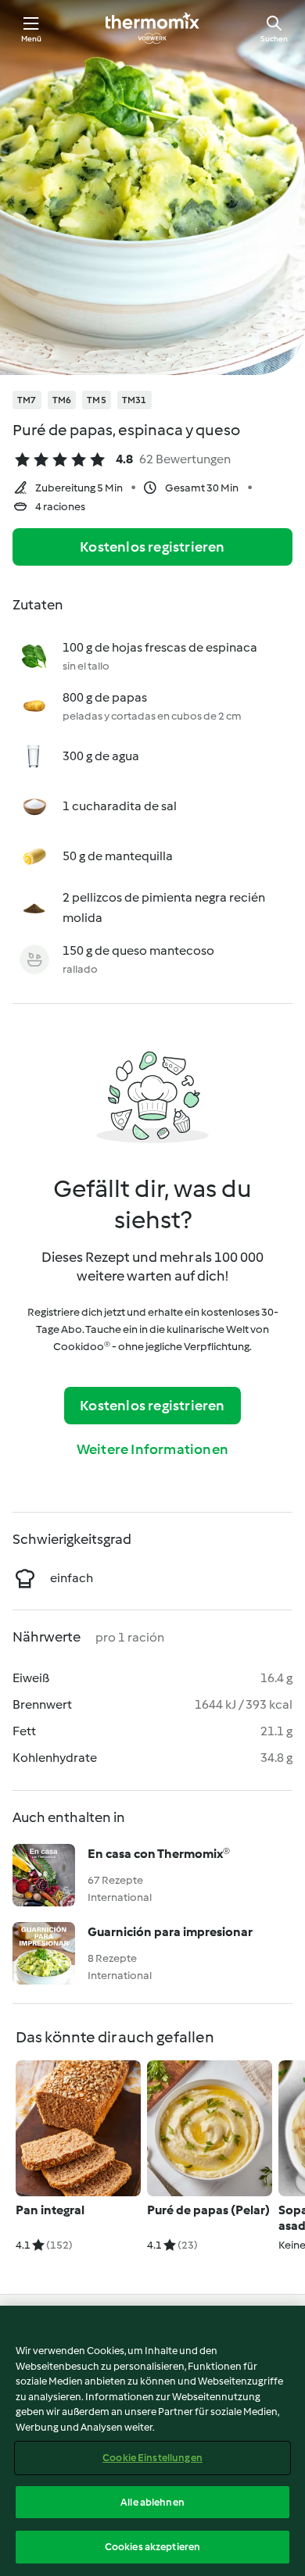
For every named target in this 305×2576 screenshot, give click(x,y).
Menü (32, 39)
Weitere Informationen (152, 1449)
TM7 (27, 400)
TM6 (62, 400)
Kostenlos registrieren (152, 547)
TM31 (135, 400)
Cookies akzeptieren (152, 2547)
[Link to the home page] (152, 28)
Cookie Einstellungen (152, 2458)
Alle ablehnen (152, 2502)
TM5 (97, 400)
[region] (152, 2441)
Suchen (274, 39)
